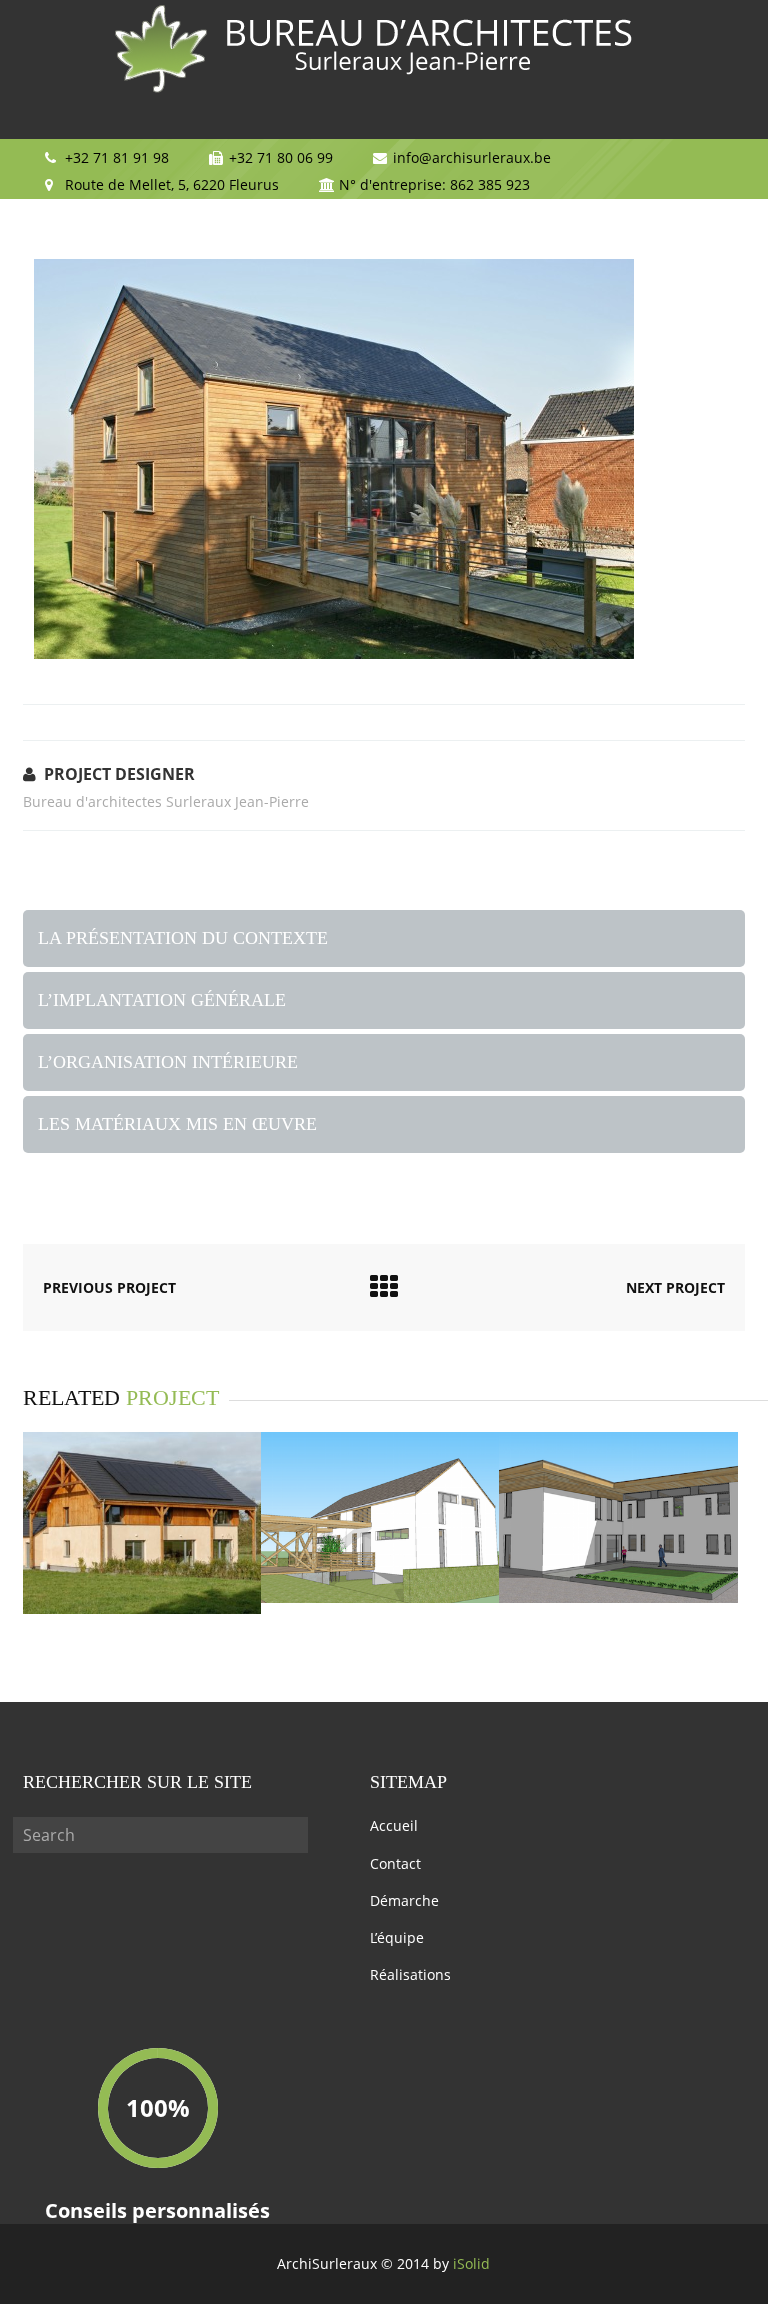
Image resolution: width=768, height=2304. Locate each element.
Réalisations (410, 1974)
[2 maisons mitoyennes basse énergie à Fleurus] (380, 1597)
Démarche (404, 1900)
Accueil (394, 1825)
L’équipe (397, 1937)
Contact (395, 1863)
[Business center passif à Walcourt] (618, 1597)
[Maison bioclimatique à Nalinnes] (142, 1608)
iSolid (471, 2263)
